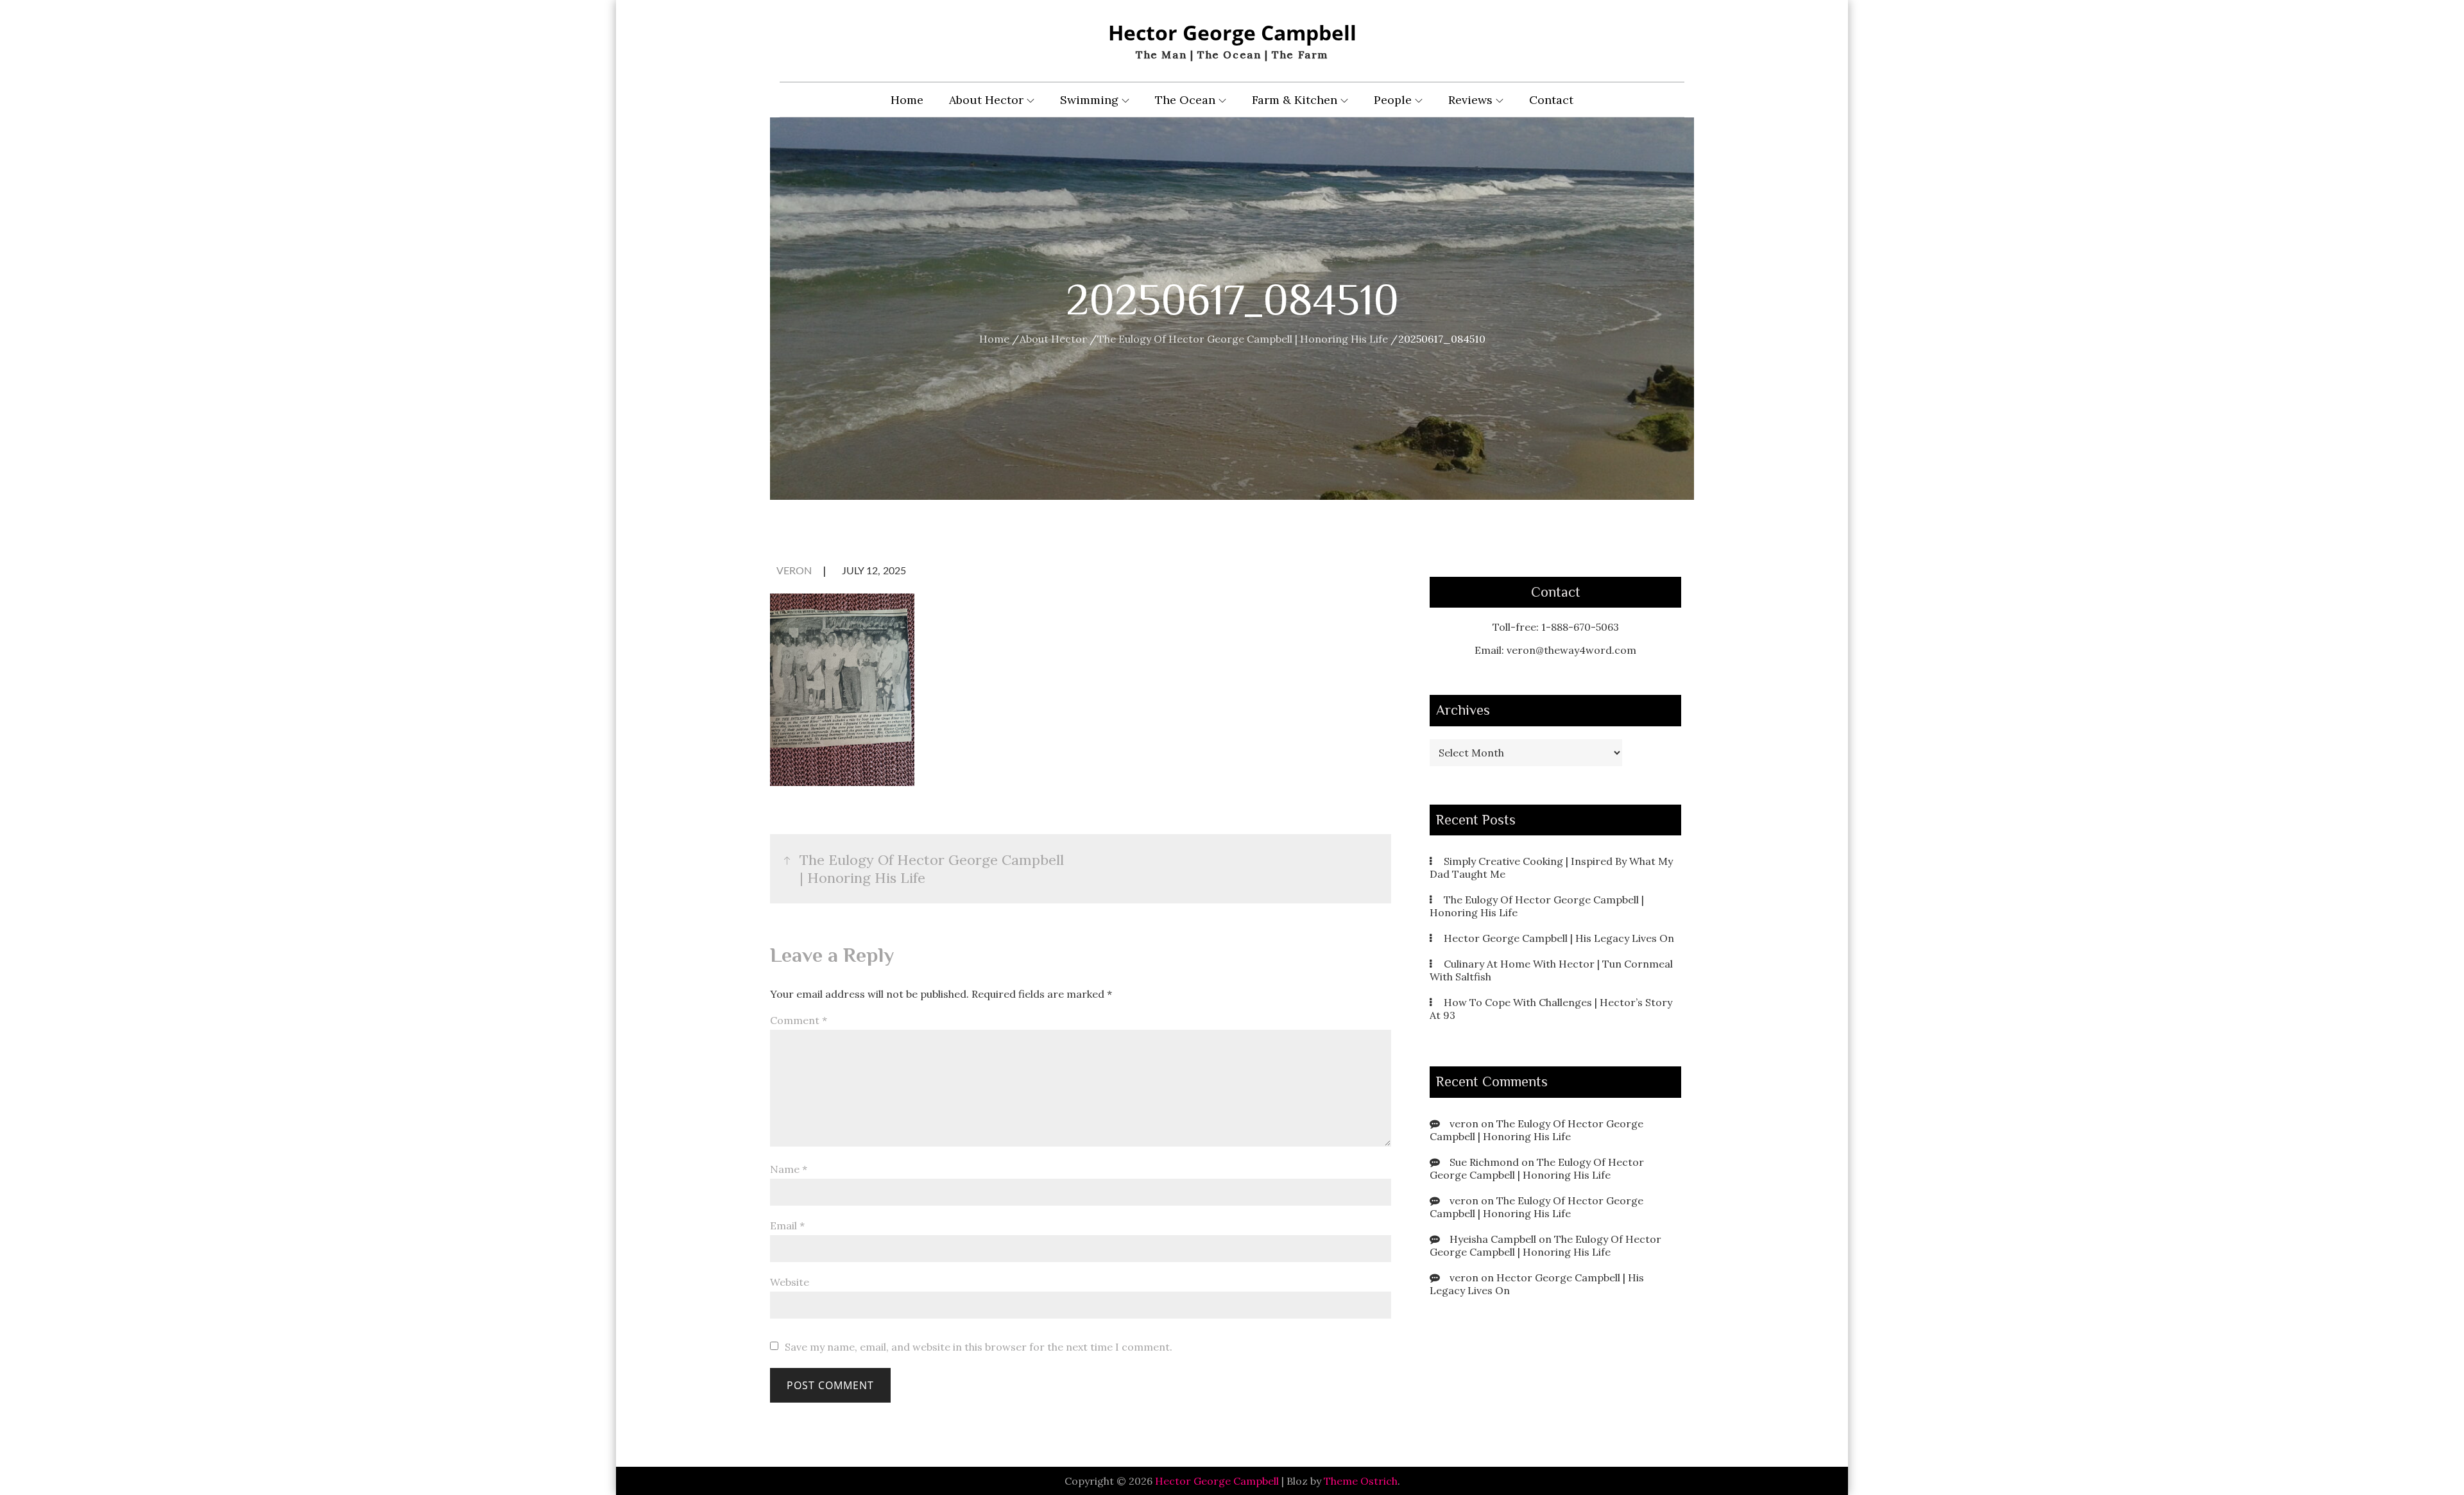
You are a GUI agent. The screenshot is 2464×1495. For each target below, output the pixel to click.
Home (907, 100)
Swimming (1089, 100)
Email (787, 1226)
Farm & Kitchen (1295, 100)
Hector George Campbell (1232, 32)
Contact (1551, 100)
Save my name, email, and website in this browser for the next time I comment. (979, 1347)
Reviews (1470, 100)
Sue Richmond (1484, 1162)
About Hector (986, 100)
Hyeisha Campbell (1493, 1239)
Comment (799, 1020)
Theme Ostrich (1361, 1481)
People (1393, 100)
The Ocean (1185, 100)
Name (789, 1169)
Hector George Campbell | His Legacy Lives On (1559, 938)
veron (794, 571)
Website (790, 1282)
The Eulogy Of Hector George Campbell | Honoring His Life (1536, 1130)
